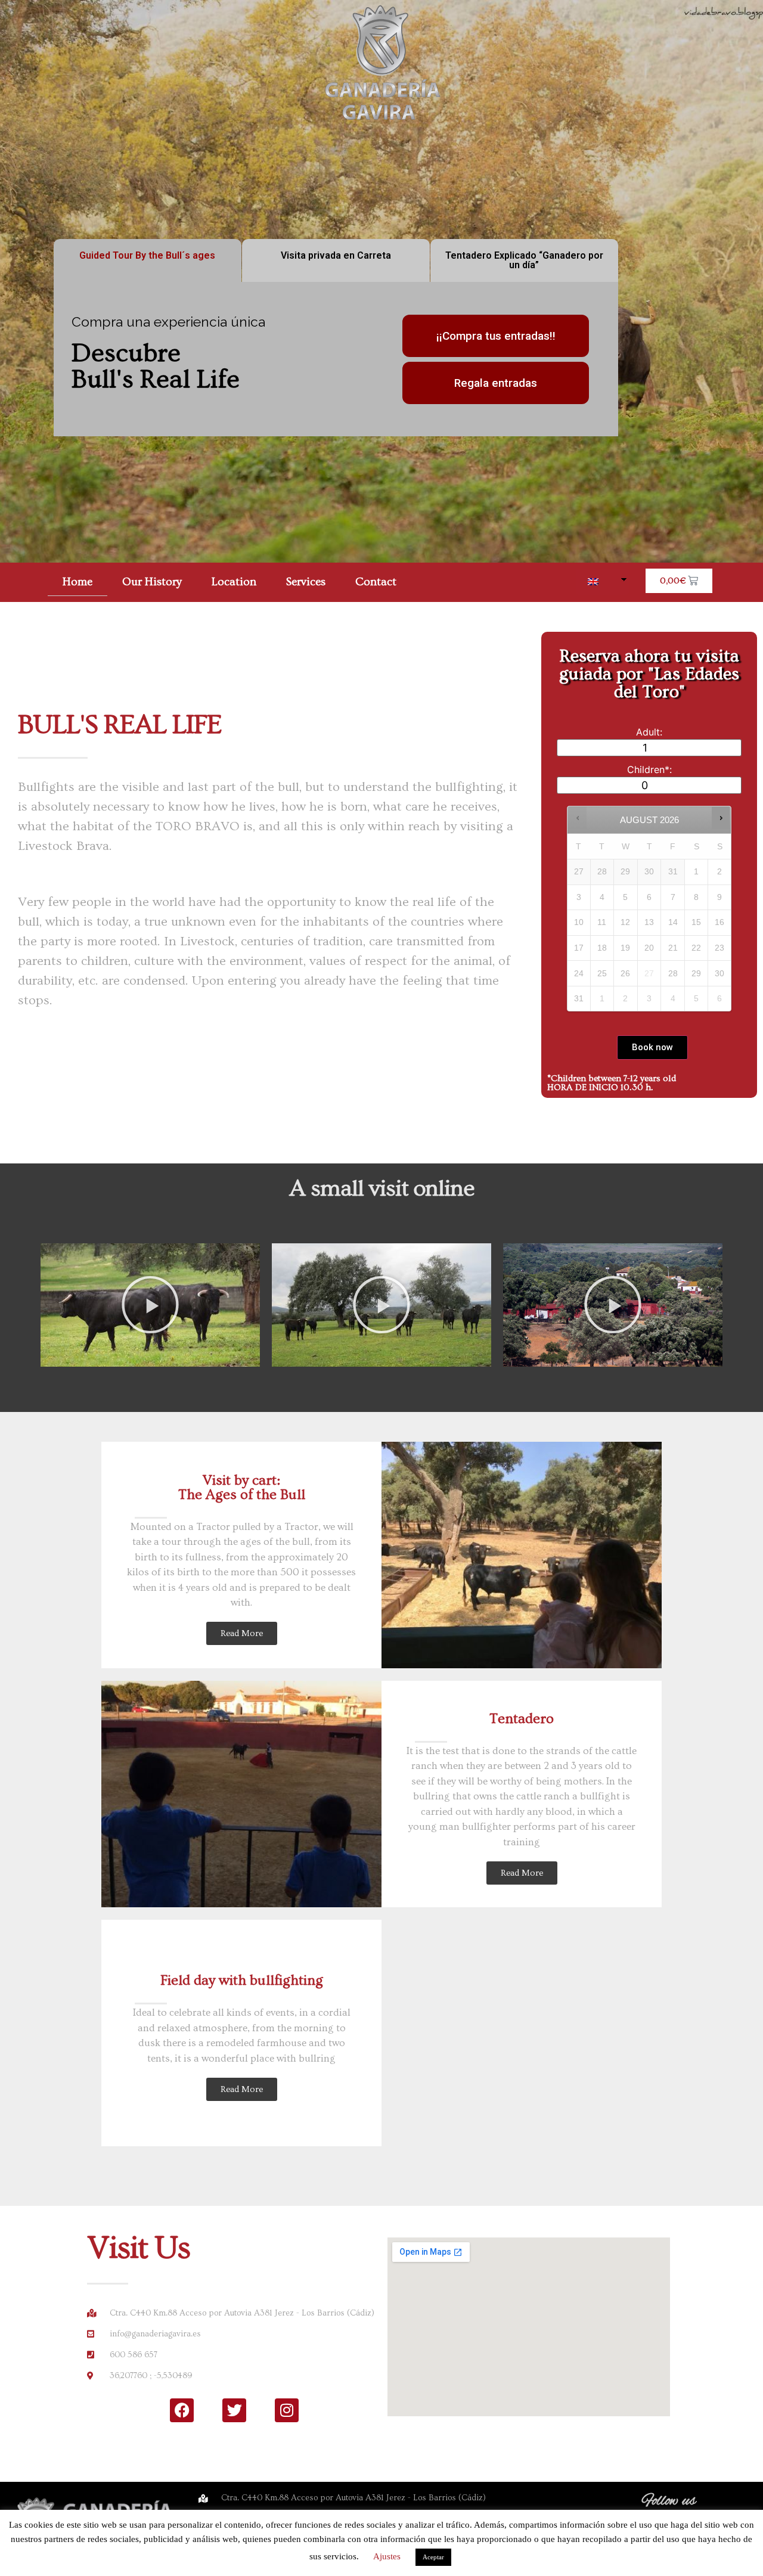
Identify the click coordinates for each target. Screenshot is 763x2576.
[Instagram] (287, 2410)
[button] (150, 1305)
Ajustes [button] (387, 2556)
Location (234, 582)
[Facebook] (182, 2410)
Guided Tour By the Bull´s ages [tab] (147, 255)
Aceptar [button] (433, 2557)
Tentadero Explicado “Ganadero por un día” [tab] (524, 260)
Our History (152, 582)
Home (77, 582)
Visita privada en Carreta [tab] (336, 255)
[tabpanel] (336, 359)
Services (306, 582)
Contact (376, 582)
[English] (598, 582)
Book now (652, 1047)
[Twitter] (234, 2410)
